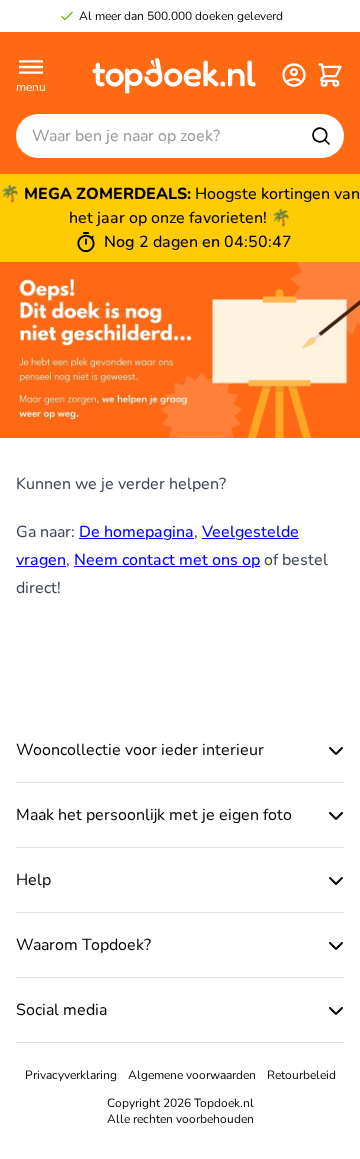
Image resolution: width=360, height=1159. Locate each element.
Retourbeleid (301, 1075)
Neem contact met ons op (167, 560)
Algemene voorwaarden (192, 1075)
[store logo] (174, 75)
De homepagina (136, 532)
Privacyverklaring (71, 1075)
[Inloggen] (294, 75)
